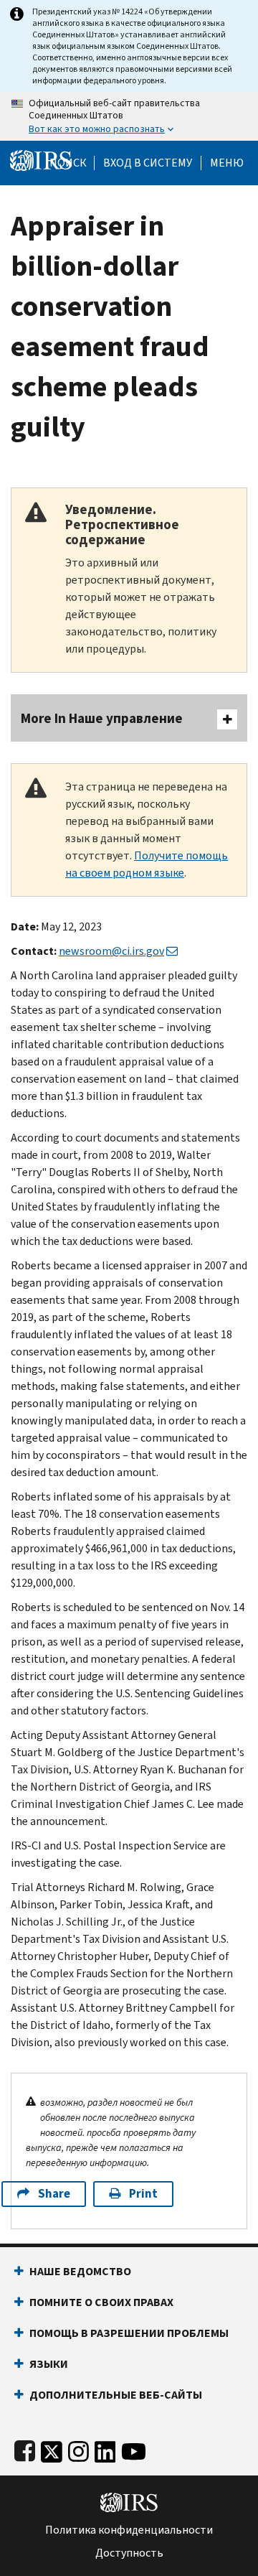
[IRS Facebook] (25, 2449)
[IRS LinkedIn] (105, 2449)
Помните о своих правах (101, 2302)
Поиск (68, 163)
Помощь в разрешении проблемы (129, 2333)
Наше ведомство (80, 2271)
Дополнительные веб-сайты (116, 2395)
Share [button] (54, 2194)
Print (143, 2194)
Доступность (129, 2553)
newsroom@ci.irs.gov (111, 951)
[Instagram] (78, 2449)
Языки (49, 2364)
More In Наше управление (102, 718)
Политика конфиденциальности (129, 2530)
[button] (148, 163)
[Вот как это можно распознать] (129, 116)
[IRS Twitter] (52, 2449)
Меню (227, 163)
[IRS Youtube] (134, 2449)
